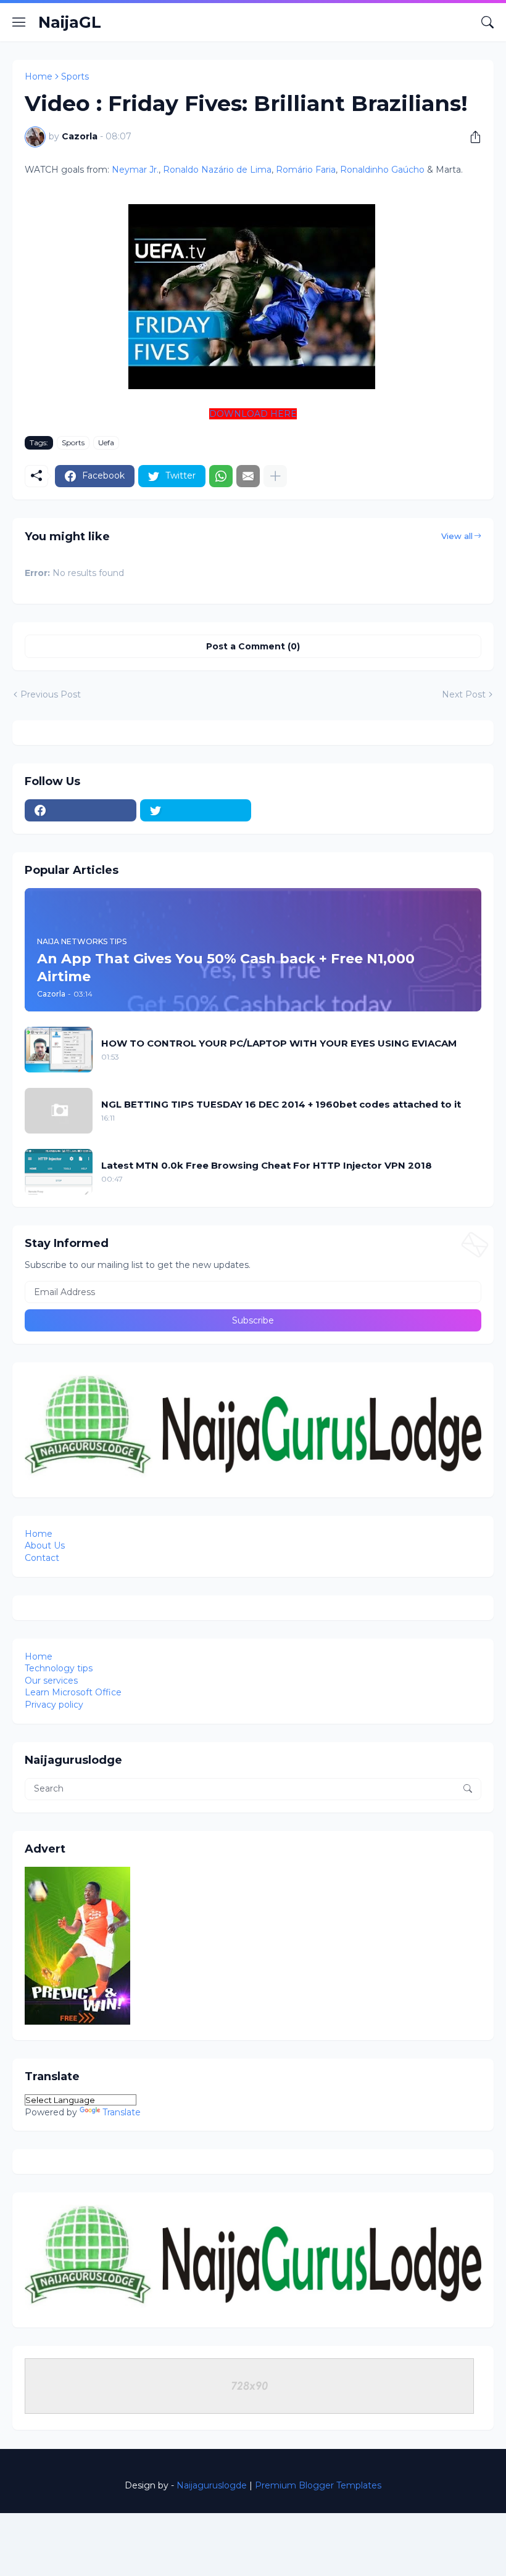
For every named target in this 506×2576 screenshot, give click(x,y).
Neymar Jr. (135, 170)
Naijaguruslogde (212, 2485)
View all (457, 536)
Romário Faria (306, 170)
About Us (45, 1545)
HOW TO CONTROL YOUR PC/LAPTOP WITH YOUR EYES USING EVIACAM (279, 1043)
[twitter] (196, 810)
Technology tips (59, 1668)
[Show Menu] (19, 22)
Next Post (464, 694)
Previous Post (51, 694)
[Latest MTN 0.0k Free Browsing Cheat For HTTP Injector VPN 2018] (59, 1172)
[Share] (471, 137)
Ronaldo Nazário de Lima (217, 170)
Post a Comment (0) (253, 646)
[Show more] (275, 476)
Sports (75, 76)
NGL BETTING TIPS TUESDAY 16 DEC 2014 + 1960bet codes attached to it (281, 1104)
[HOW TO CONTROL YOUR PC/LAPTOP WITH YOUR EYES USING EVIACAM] (59, 1050)
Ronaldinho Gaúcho (382, 170)
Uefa (106, 442)
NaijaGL (70, 22)
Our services (51, 1681)
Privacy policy (54, 1705)
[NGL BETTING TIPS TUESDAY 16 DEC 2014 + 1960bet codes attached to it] (59, 1111)
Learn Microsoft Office (73, 1692)
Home (39, 76)
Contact (42, 1558)
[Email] (248, 476)
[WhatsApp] (221, 476)
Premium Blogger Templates (318, 2485)
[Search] (487, 22)
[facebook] (81, 810)
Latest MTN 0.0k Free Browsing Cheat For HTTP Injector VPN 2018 (267, 1165)
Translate (122, 2112)
